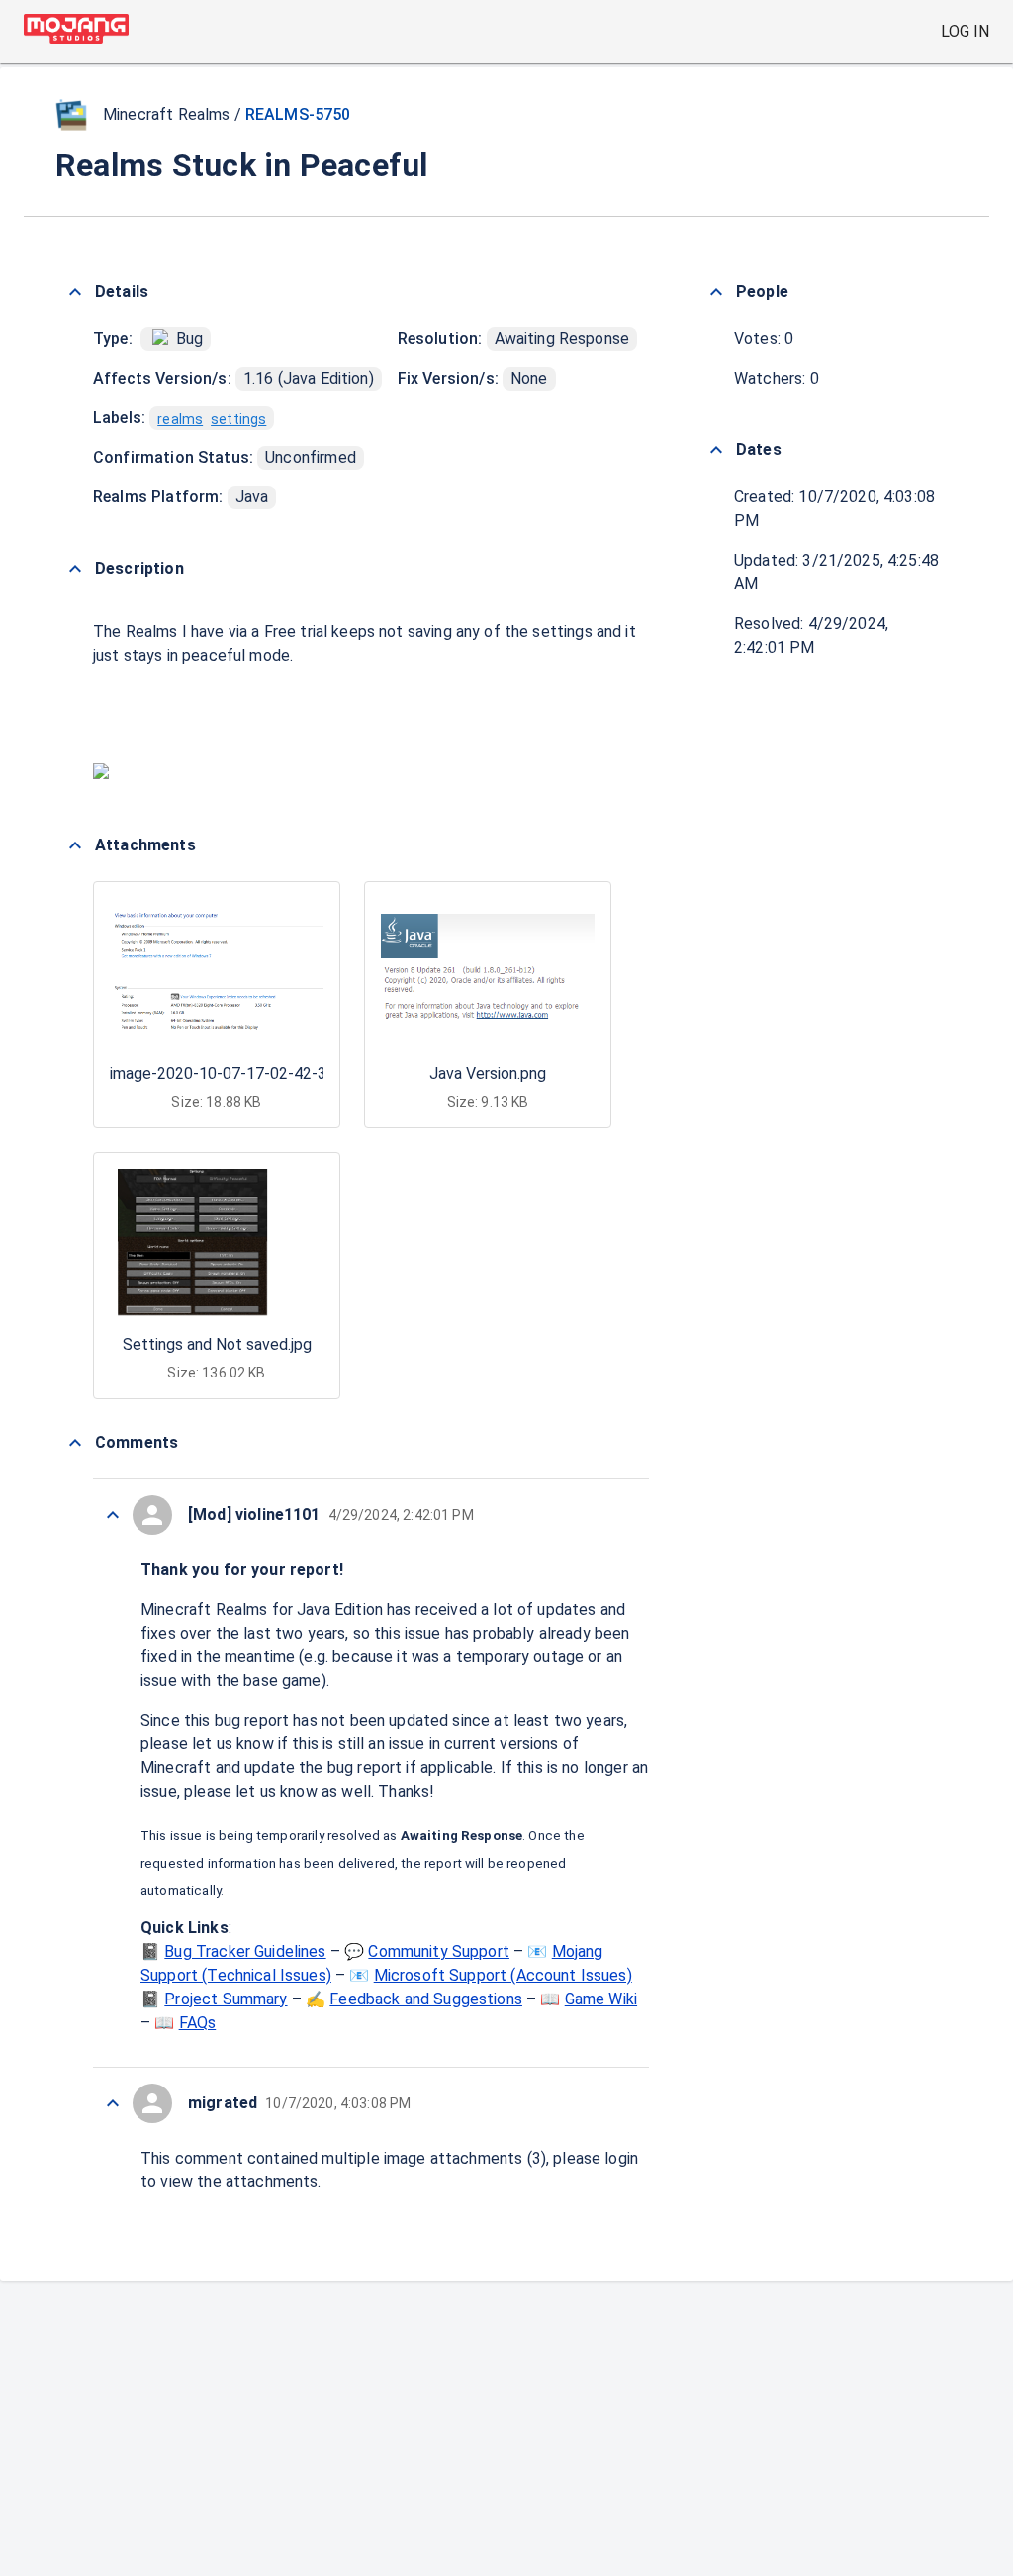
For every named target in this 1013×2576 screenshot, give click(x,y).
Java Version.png (488, 1073)
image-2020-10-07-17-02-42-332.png (241, 1073)
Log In (965, 31)
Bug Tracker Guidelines (245, 1952)
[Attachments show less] (75, 845)
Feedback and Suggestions (426, 1999)
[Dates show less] (716, 450)
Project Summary (226, 1999)
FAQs (198, 2023)
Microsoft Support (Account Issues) (503, 1975)
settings (238, 419)
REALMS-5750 (298, 114)
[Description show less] (75, 569)
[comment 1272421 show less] (113, 1515)
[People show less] (716, 292)
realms (180, 419)
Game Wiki (601, 1999)
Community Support (439, 1952)
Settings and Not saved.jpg (217, 1344)
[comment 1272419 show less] (113, 2103)
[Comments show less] (75, 1443)
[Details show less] (75, 292)
